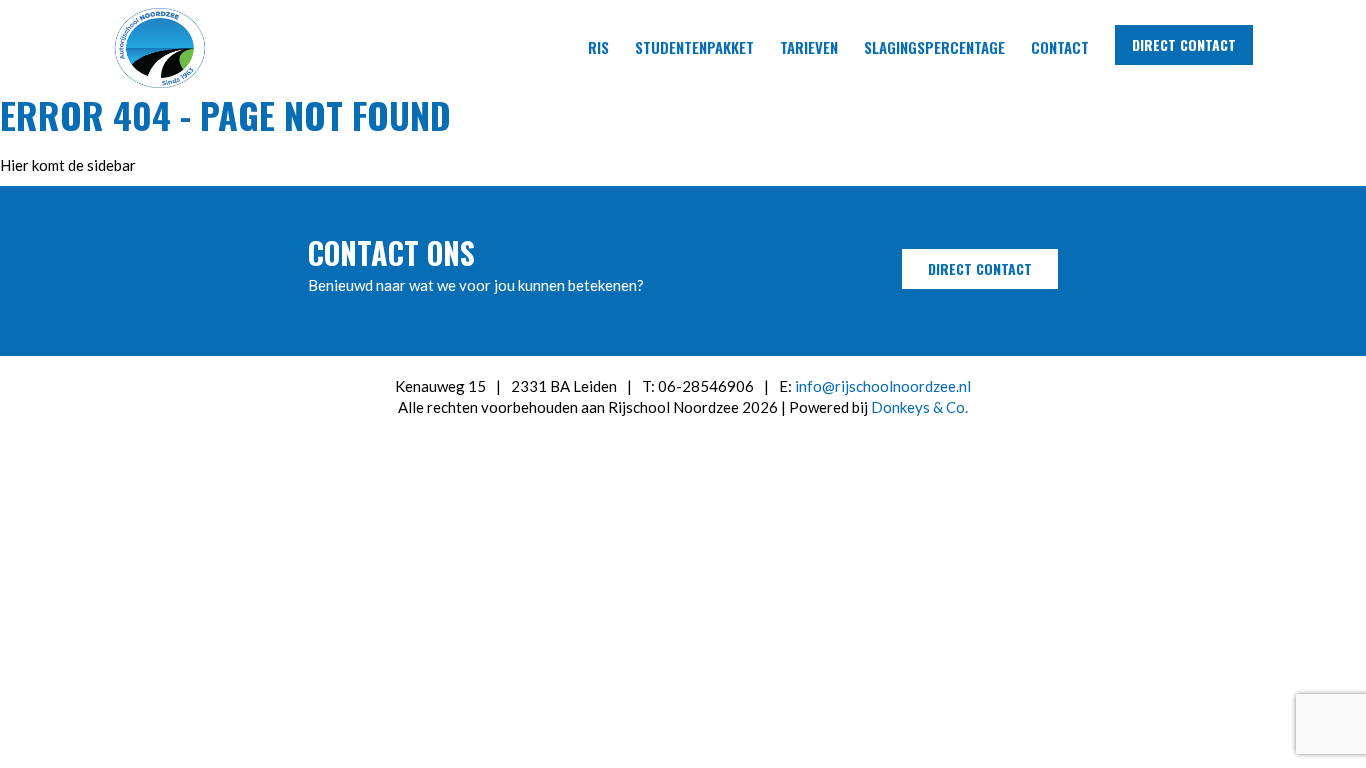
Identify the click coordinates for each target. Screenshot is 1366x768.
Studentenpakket (694, 47)
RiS (598, 47)
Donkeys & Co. (919, 407)
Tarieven (809, 47)
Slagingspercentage (934, 47)
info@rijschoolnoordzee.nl (883, 386)
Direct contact (1184, 44)
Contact (1060, 47)
